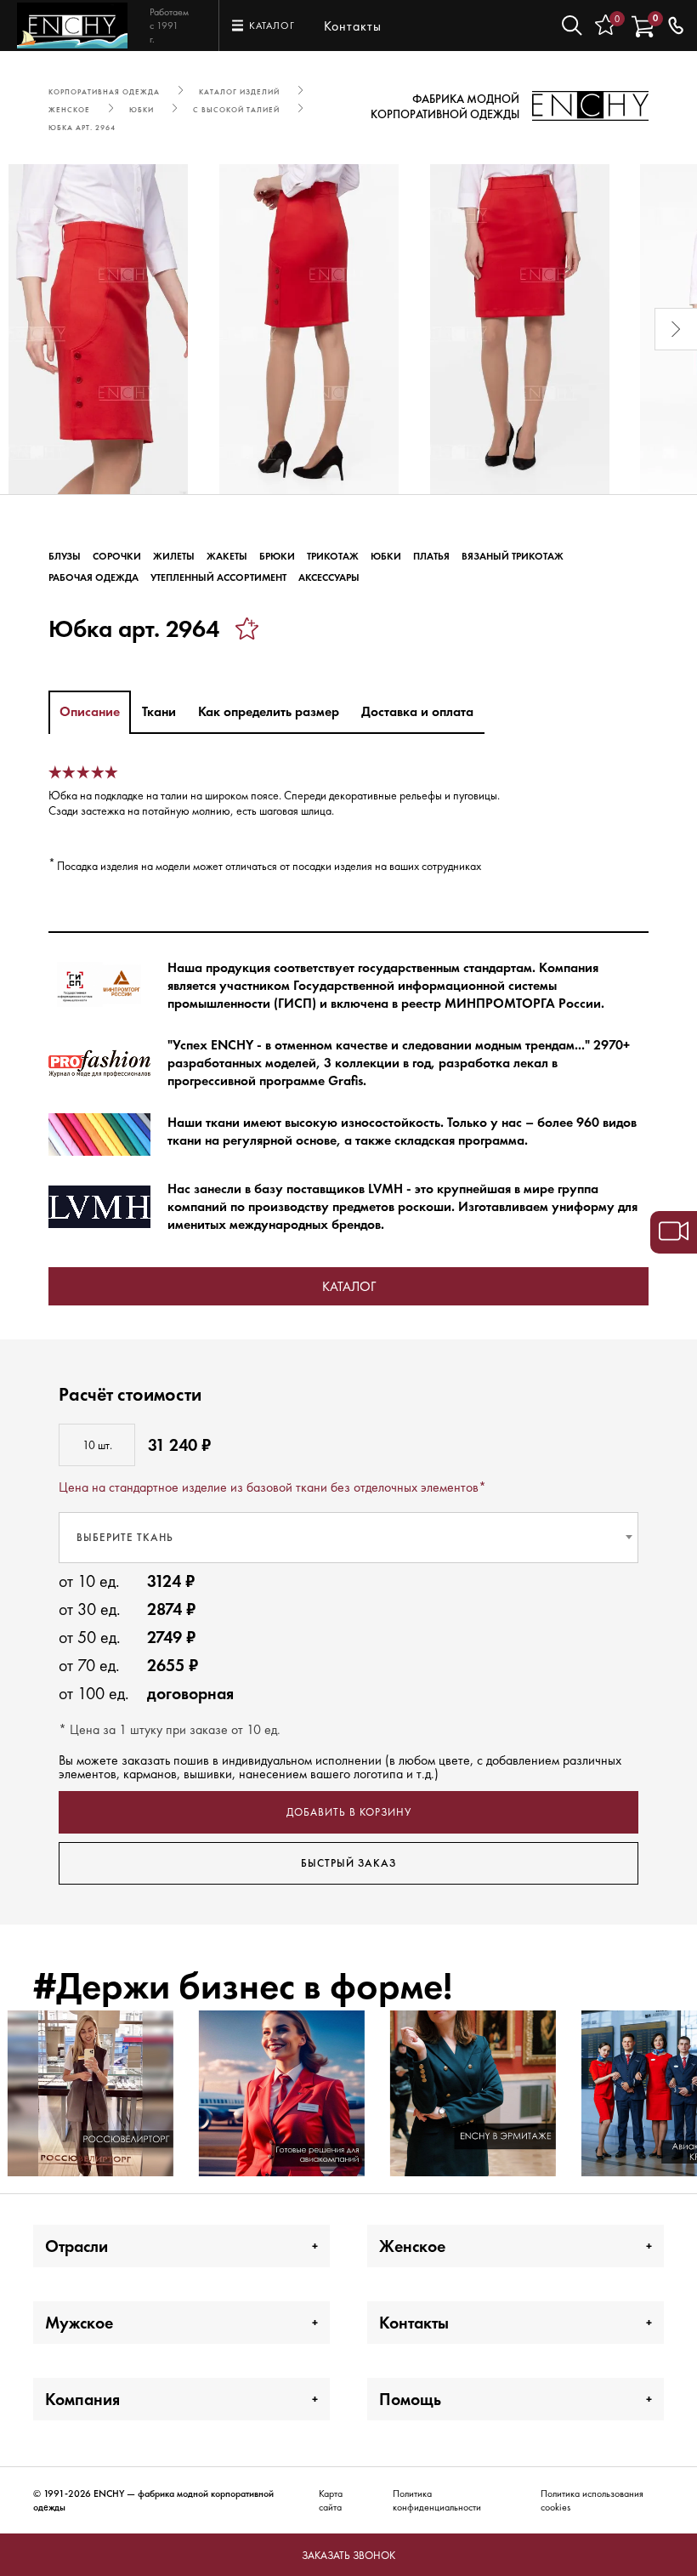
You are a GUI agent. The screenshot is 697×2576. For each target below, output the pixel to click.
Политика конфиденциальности (437, 2500)
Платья (431, 556)
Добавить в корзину (349, 1812)
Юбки (386, 556)
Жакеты (227, 556)
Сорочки (117, 556)
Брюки (277, 556)
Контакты (353, 26)
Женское (412, 2246)
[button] (21, 329)
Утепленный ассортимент (218, 577)
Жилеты (174, 556)
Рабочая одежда (93, 577)
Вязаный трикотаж (513, 556)
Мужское (79, 2323)
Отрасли (76, 2246)
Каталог (349, 1286)
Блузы (65, 556)
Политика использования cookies (592, 2500)
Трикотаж (333, 556)
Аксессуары (329, 577)
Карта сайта (331, 2500)
